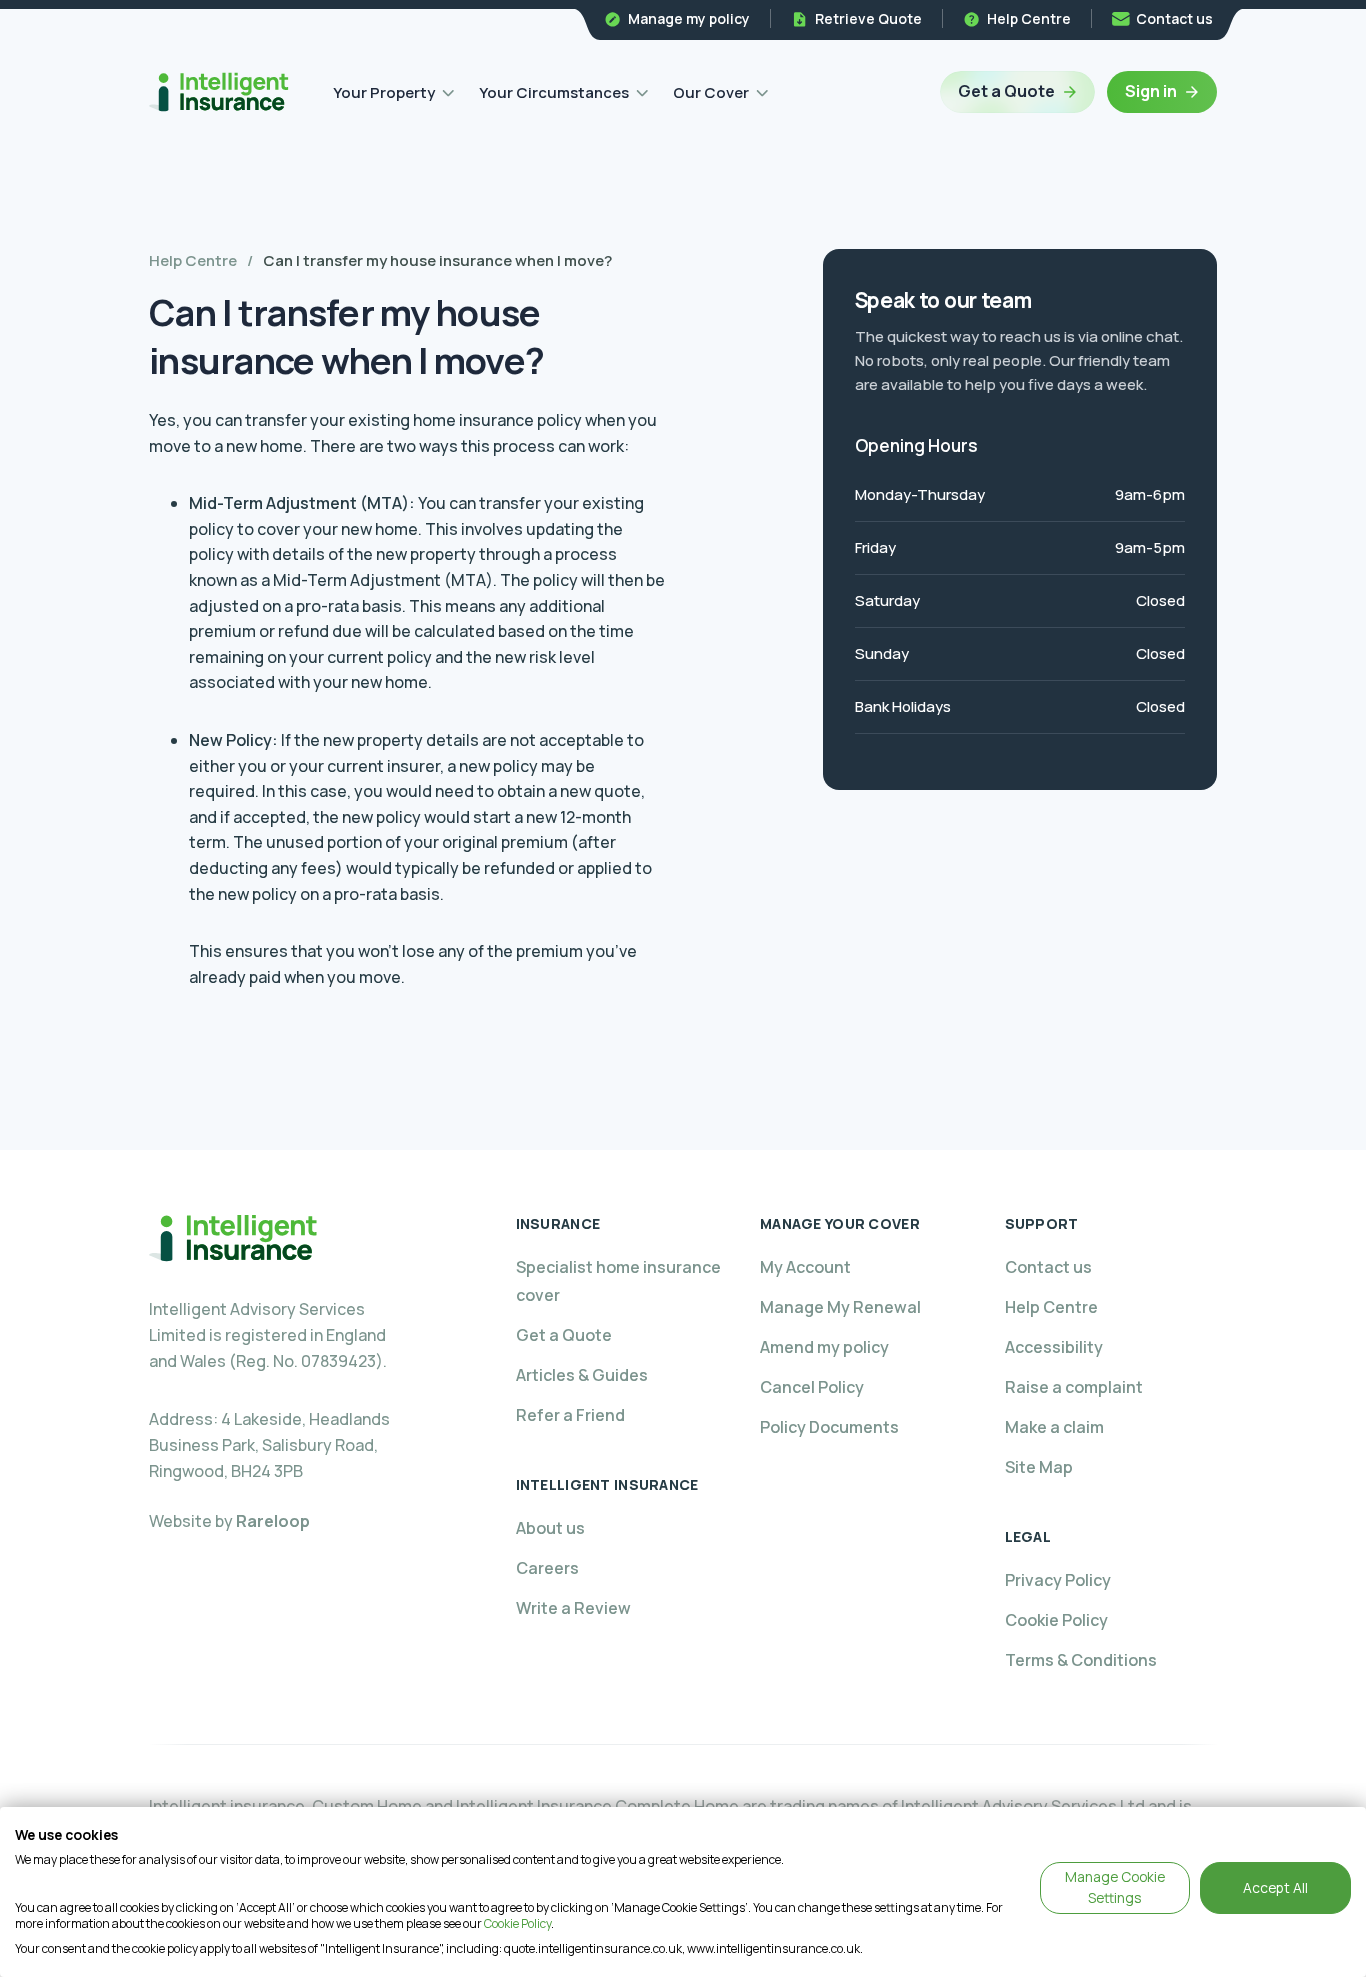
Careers (547, 1568)
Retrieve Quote (868, 18)
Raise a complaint (1074, 1387)
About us (550, 1528)
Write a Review (573, 1608)
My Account (805, 1267)
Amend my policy (824, 1347)
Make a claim (1054, 1427)
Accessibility (1054, 1347)
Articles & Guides (582, 1375)
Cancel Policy (812, 1387)
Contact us (1174, 18)
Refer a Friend (570, 1415)
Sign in (1151, 91)
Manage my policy (689, 18)
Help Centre (1029, 18)
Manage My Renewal (840, 1307)
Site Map (1039, 1467)
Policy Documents (829, 1427)
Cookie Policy (1056, 1620)
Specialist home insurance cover (618, 1281)
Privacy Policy (1058, 1580)
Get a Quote (1006, 91)
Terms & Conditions (1081, 1660)
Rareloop (273, 1521)
